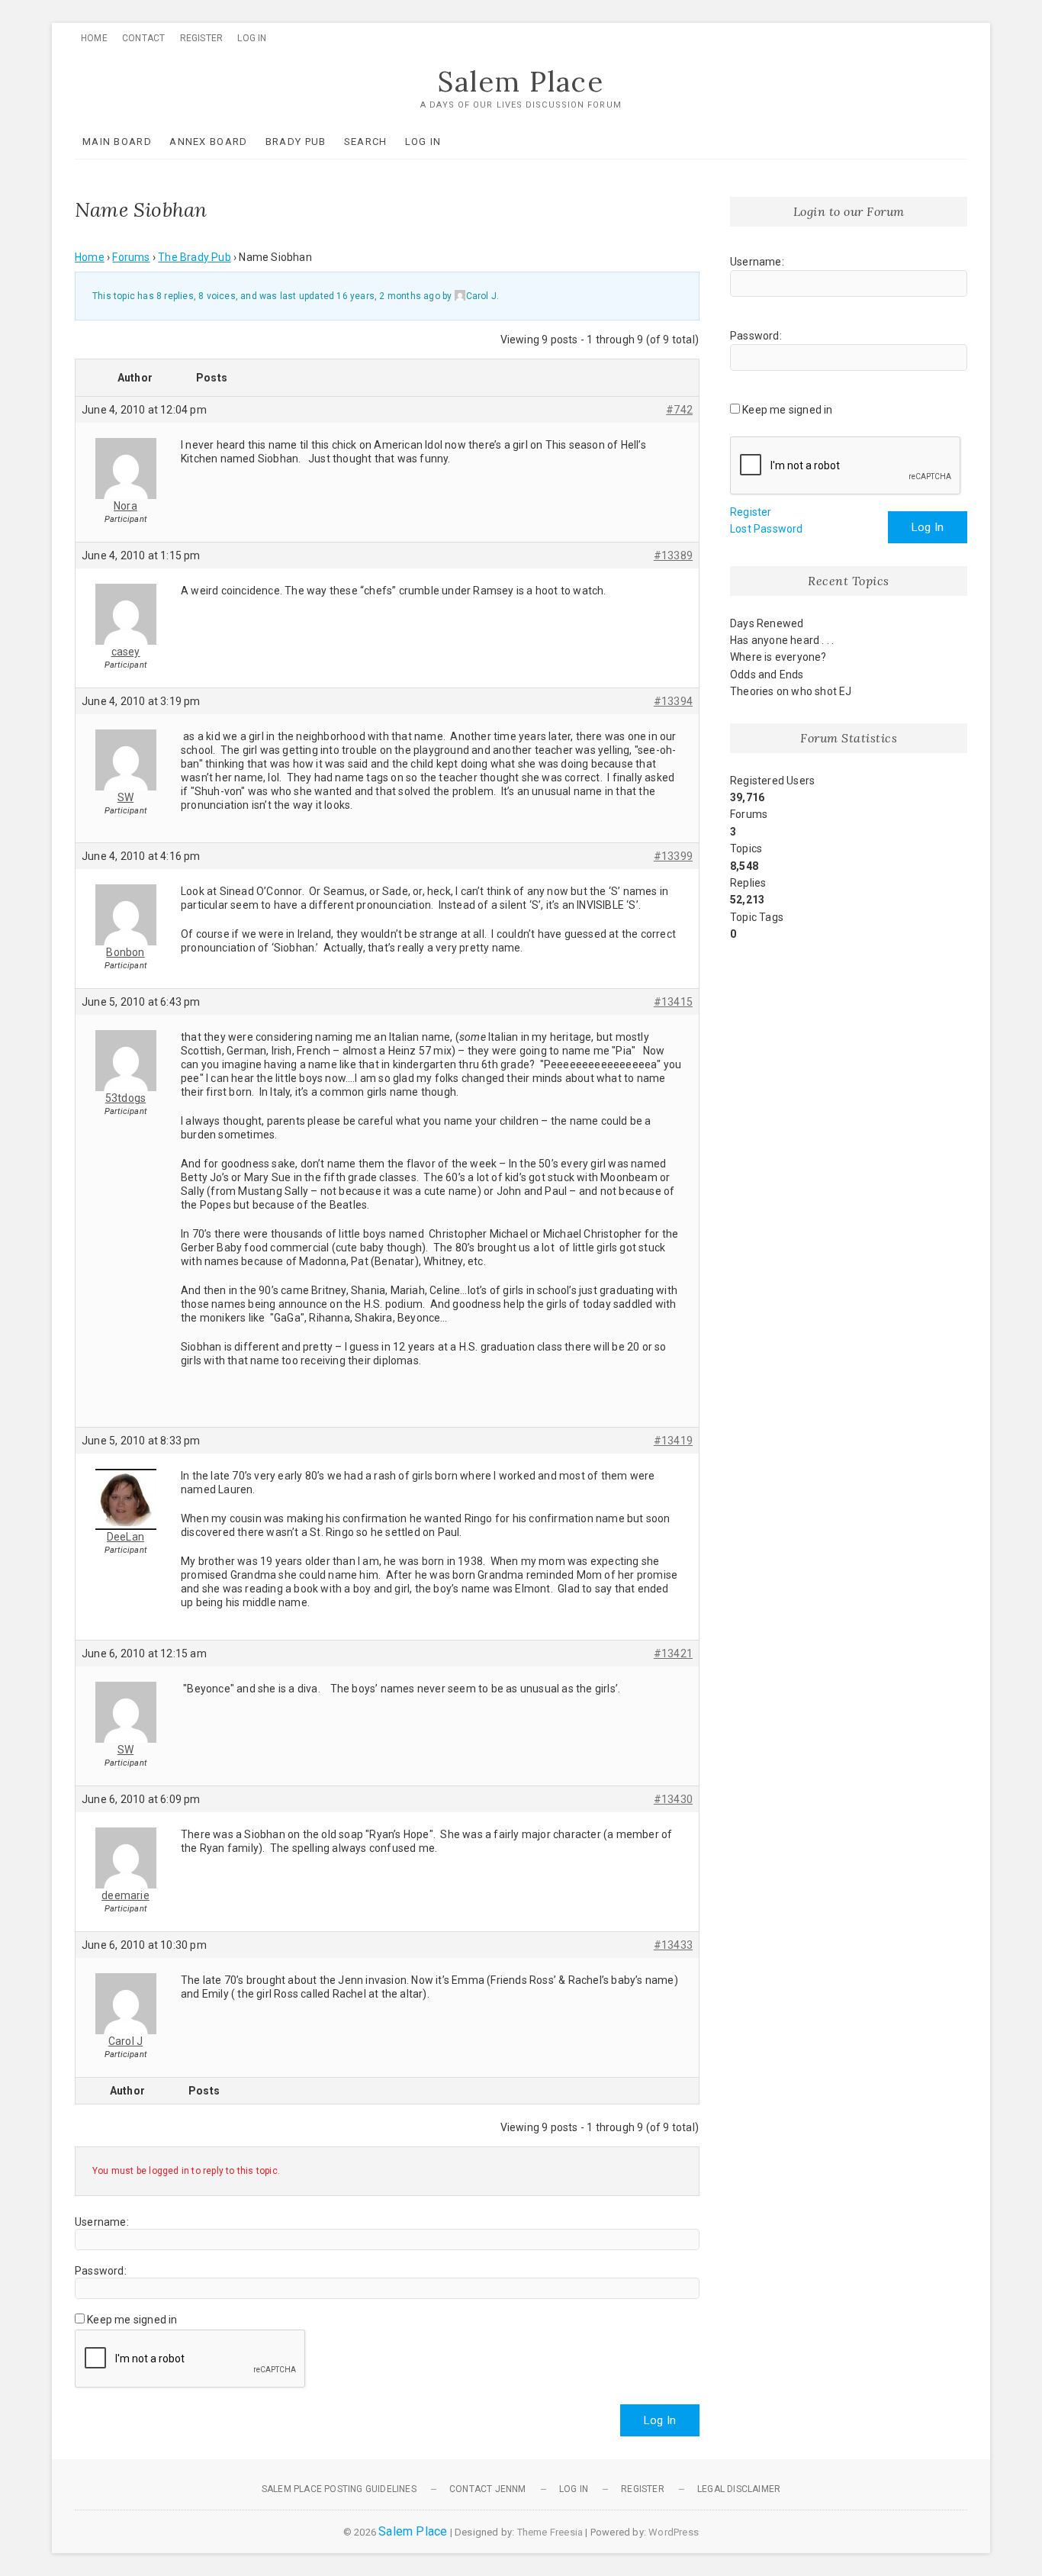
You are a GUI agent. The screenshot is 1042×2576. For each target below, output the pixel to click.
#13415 (673, 1002)
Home (94, 38)
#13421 (673, 1653)
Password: (101, 2271)
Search (366, 142)
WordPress (674, 2532)
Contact (143, 38)
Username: (102, 2222)
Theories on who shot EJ (791, 691)
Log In (252, 38)
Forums (131, 257)
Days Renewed (767, 623)
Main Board (117, 142)
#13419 (673, 1441)
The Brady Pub (195, 257)
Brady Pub (296, 142)
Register (202, 38)
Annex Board (208, 142)
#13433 (673, 1945)
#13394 (673, 701)
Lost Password (767, 529)
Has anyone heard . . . (782, 640)
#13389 (673, 555)
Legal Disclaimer (739, 2489)
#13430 (673, 1799)
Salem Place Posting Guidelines (339, 2489)
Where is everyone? (778, 657)
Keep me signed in (132, 2320)
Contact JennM (488, 2489)
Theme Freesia (550, 2532)
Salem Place (521, 82)
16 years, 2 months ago (388, 296)
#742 (679, 410)
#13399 (673, 856)
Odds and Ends (767, 675)
